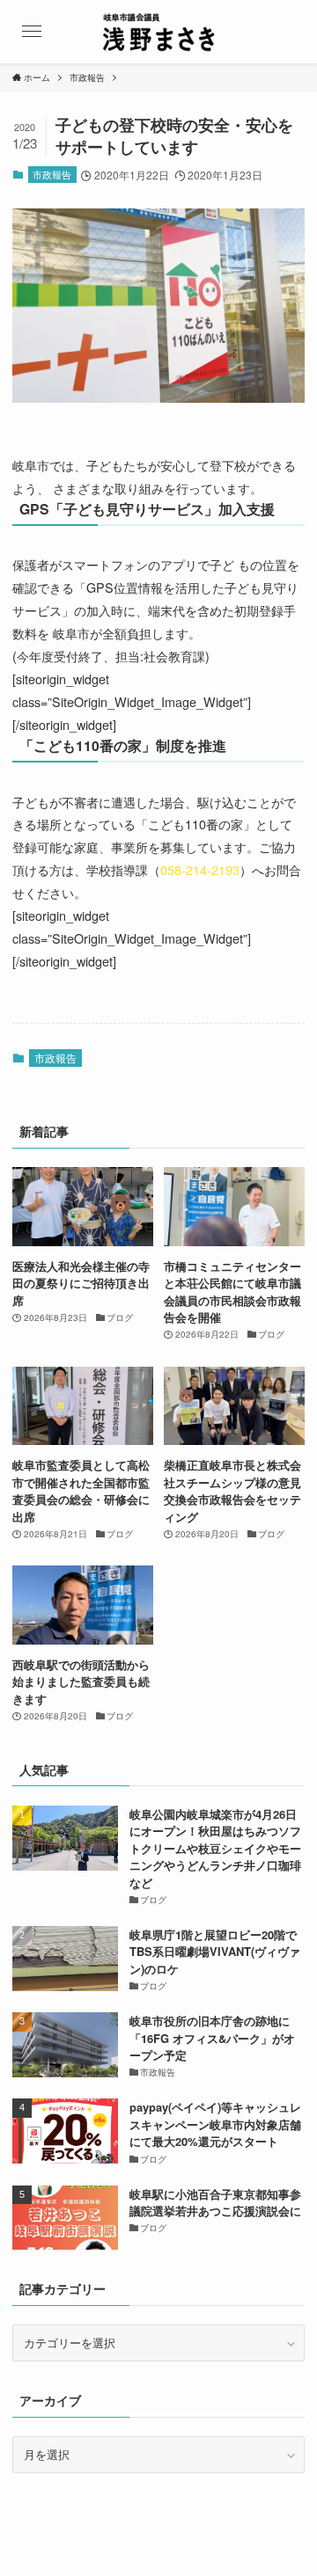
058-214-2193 (200, 869)
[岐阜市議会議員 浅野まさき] (158, 32)
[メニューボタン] (32, 32)
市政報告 (52, 174)
